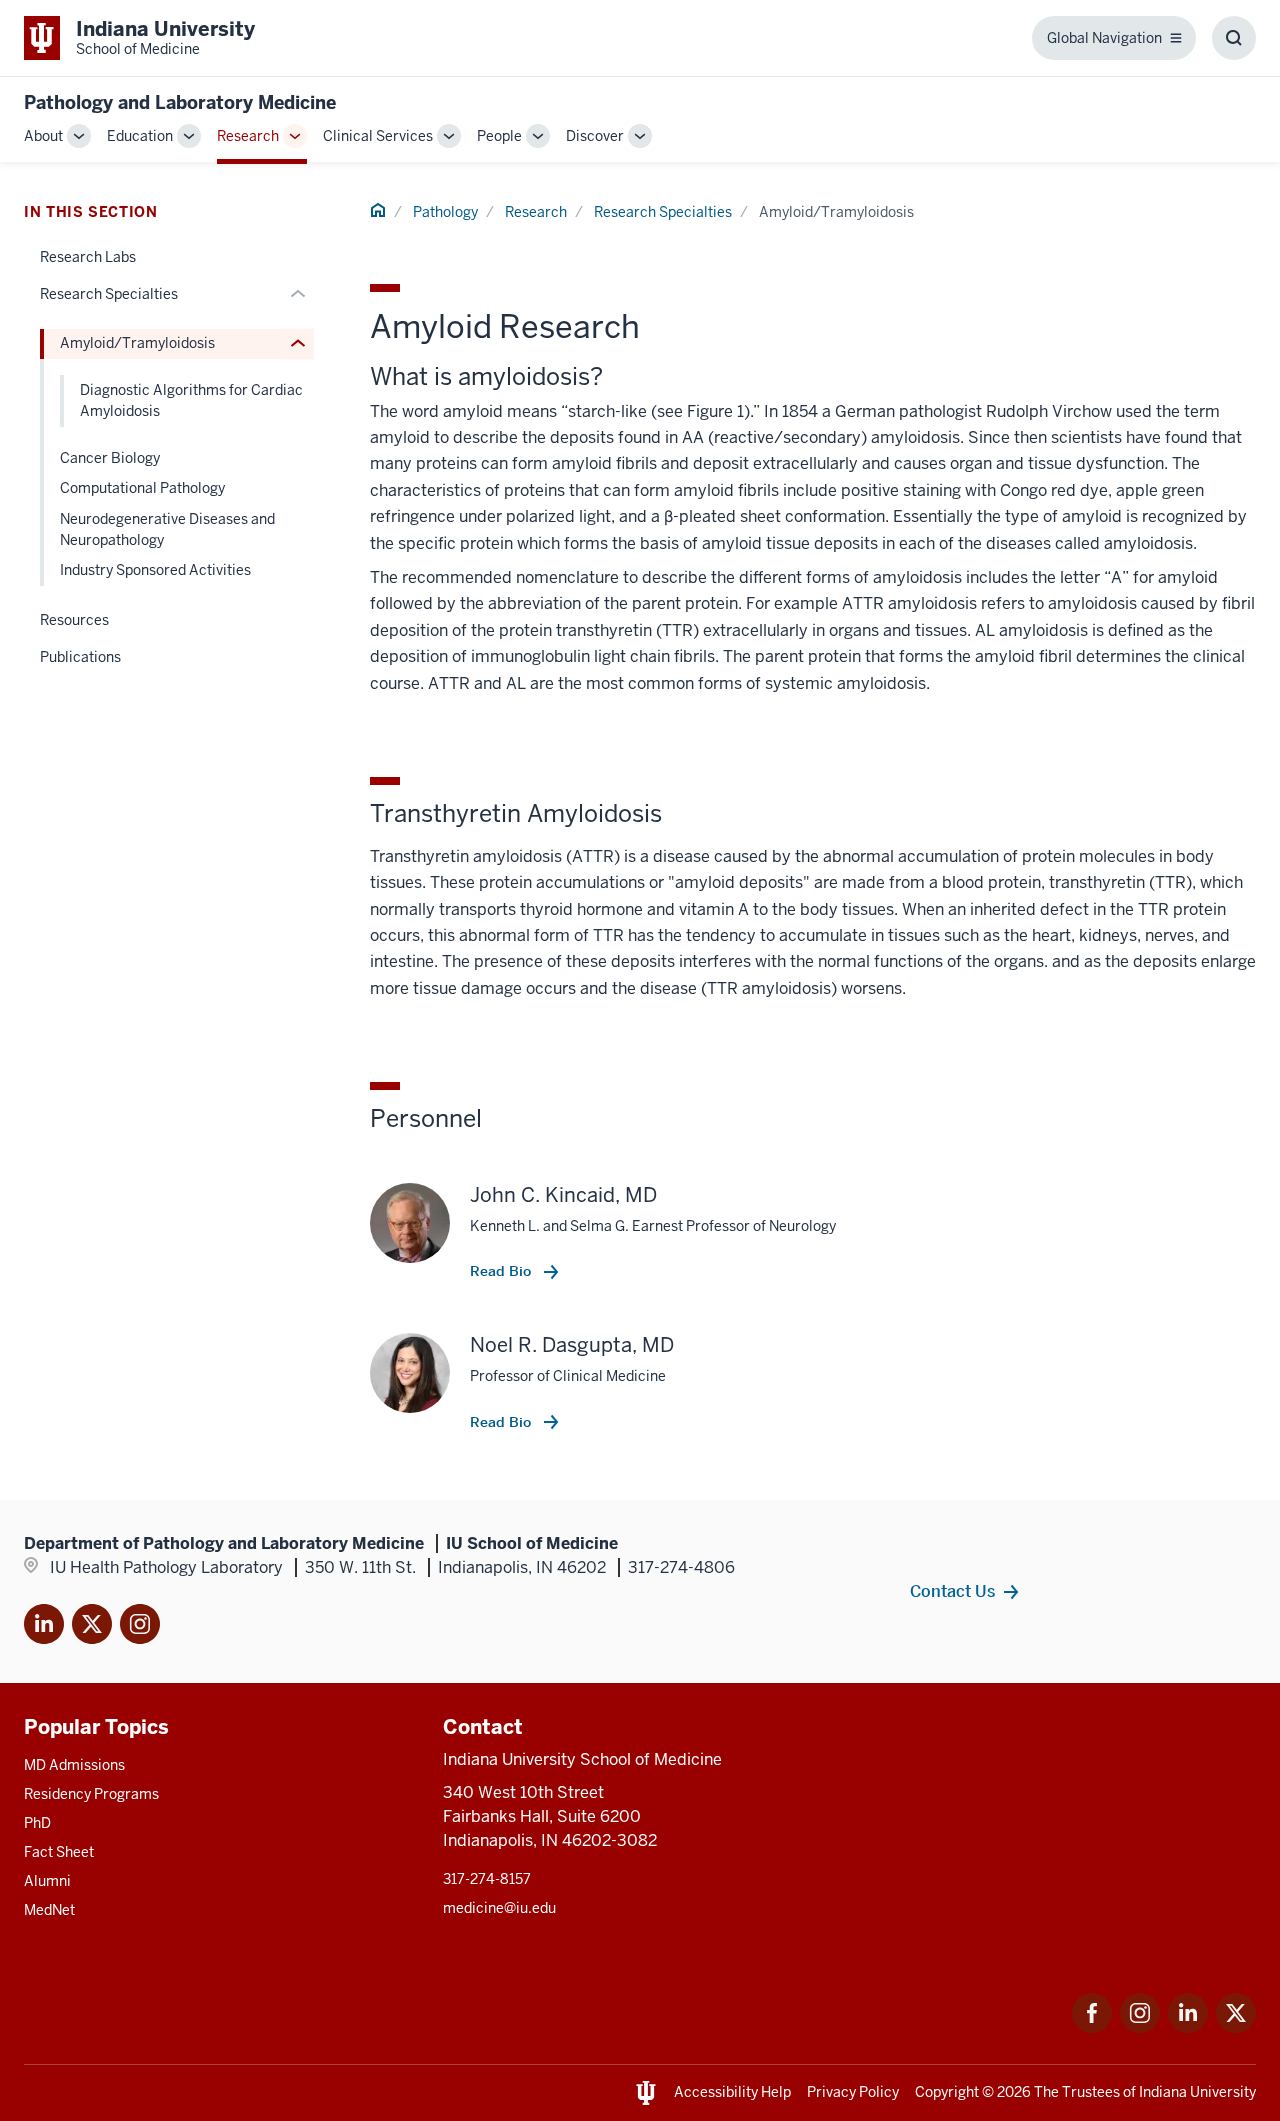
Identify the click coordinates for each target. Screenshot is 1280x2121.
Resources (74, 620)
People (499, 136)
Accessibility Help (732, 2092)
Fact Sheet (59, 1852)
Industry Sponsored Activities (155, 570)
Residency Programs (91, 1794)
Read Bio (502, 1271)
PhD (37, 1823)
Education (140, 136)
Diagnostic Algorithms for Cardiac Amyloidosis (191, 400)
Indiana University (1197, 2092)
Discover (595, 136)
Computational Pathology (142, 488)
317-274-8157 (487, 1879)
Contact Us (952, 1591)
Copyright (947, 2092)
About (43, 136)
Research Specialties (663, 212)
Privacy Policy (853, 2092)
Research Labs (88, 257)
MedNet (49, 1910)
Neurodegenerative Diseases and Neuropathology (167, 529)
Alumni (47, 1881)
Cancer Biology (110, 458)
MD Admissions (74, 1765)
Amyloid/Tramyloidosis (137, 343)
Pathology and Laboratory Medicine (180, 102)
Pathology (445, 212)
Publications (80, 657)
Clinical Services (378, 136)
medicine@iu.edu (499, 1908)
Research (248, 136)
